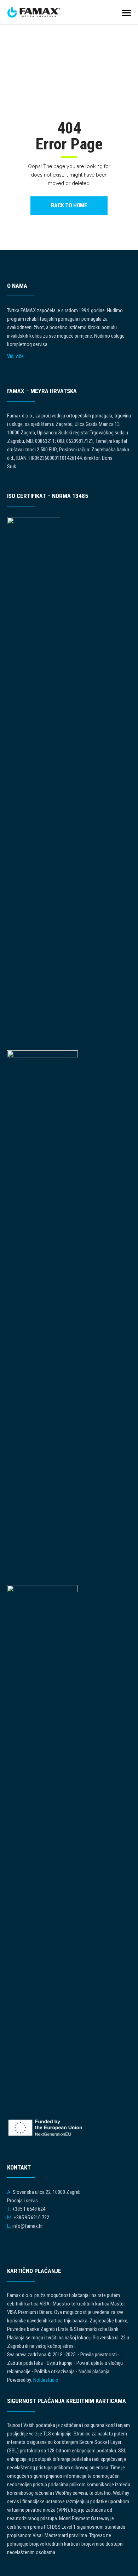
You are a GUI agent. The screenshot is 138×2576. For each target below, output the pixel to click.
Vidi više (15, 356)
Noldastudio (46, 2380)
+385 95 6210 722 (31, 2218)
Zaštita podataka (25, 2363)
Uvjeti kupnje (60, 2363)
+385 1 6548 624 (29, 2209)
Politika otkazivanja (54, 2372)
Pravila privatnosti (99, 2355)
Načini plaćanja (94, 2372)
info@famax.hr (28, 2226)
